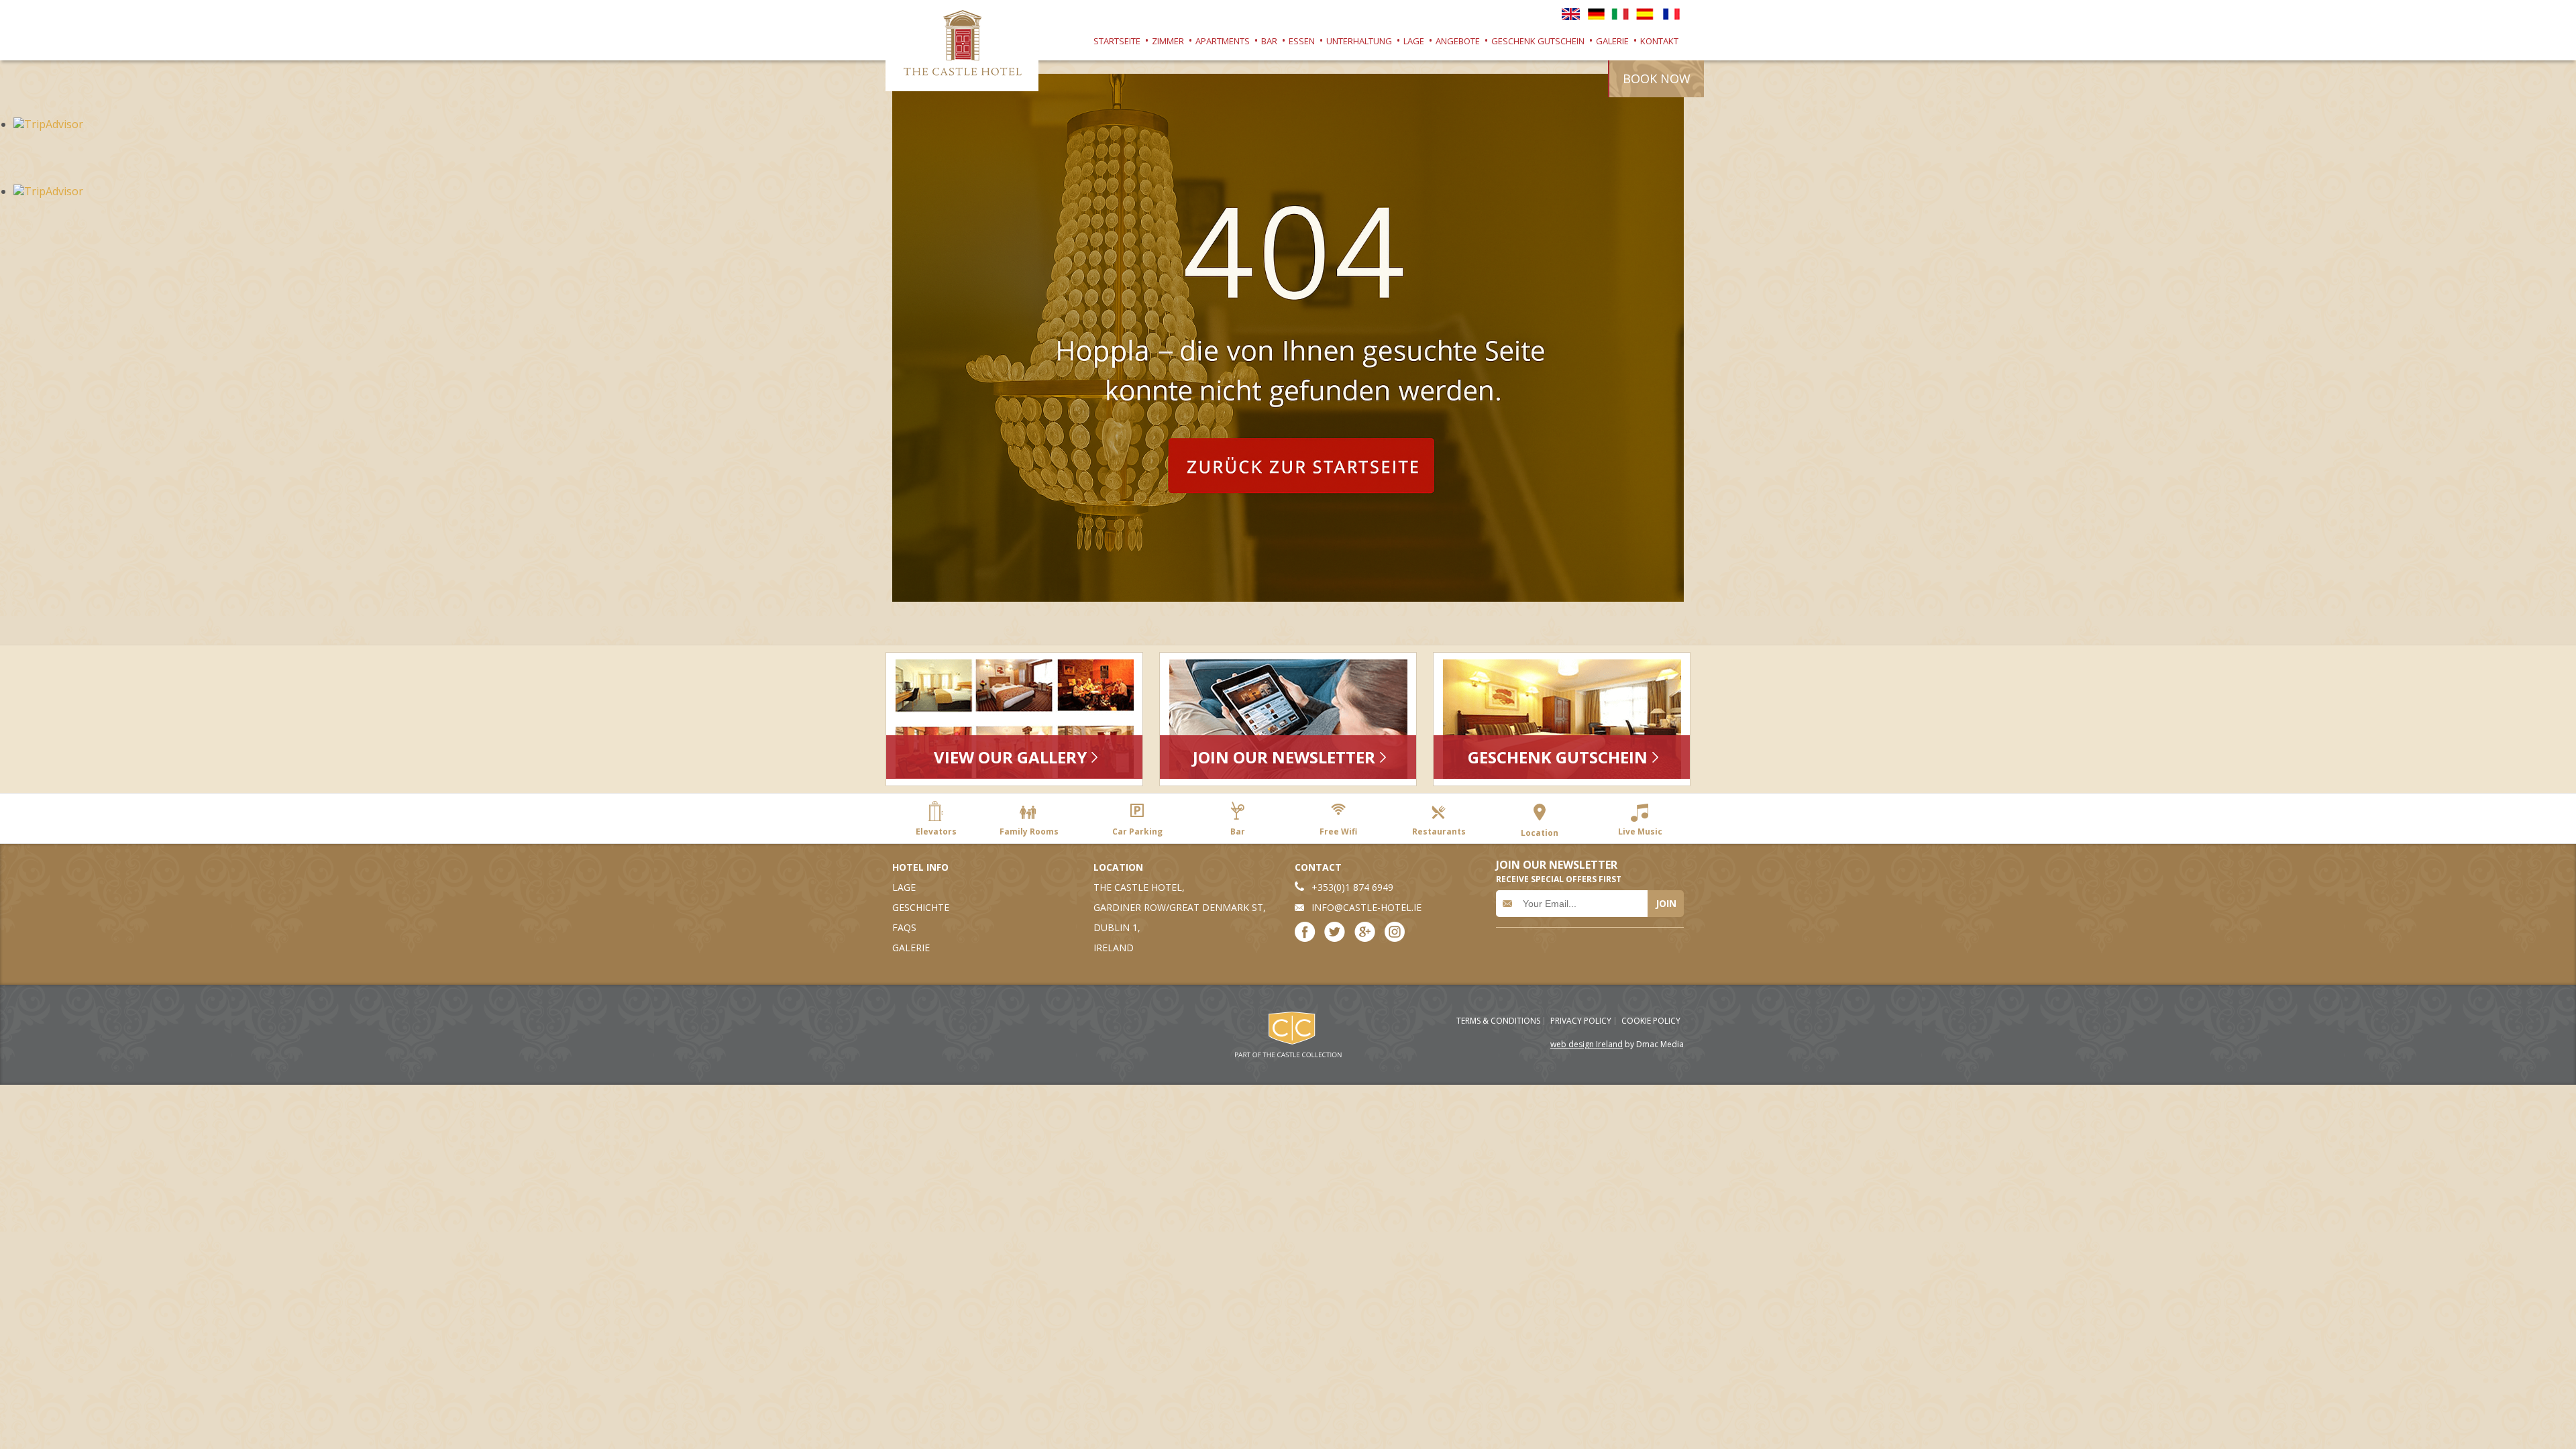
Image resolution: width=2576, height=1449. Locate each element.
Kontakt (1659, 41)
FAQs (904, 927)
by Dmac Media (1617, 1044)
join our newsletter (1284, 757)
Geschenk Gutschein (1538, 41)
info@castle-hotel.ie (1366, 907)
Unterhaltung (1359, 41)
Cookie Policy (1651, 1021)
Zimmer (1168, 41)
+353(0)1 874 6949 (1352, 887)
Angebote (1458, 41)
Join (1666, 903)
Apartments (1223, 41)
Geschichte (921, 907)
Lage (1414, 41)
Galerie (1612, 41)
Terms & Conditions (1498, 1021)
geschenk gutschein (1558, 757)
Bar (1269, 41)
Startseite (1117, 41)
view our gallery (1010, 757)
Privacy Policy (1581, 1021)
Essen (1302, 41)
